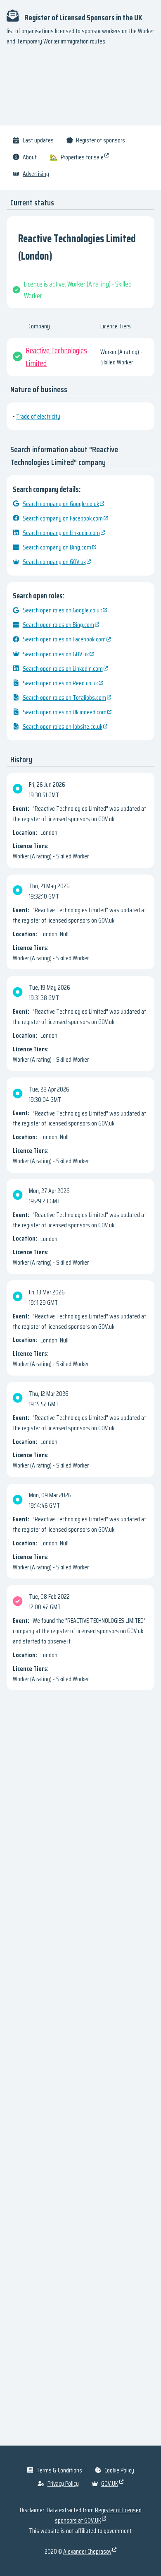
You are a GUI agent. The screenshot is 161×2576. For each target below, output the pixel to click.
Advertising (36, 174)
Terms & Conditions (59, 2470)
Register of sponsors (101, 140)
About (30, 157)
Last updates (38, 140)
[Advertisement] (80, 89)
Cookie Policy (119, 2470)
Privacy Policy (63, 2483)
